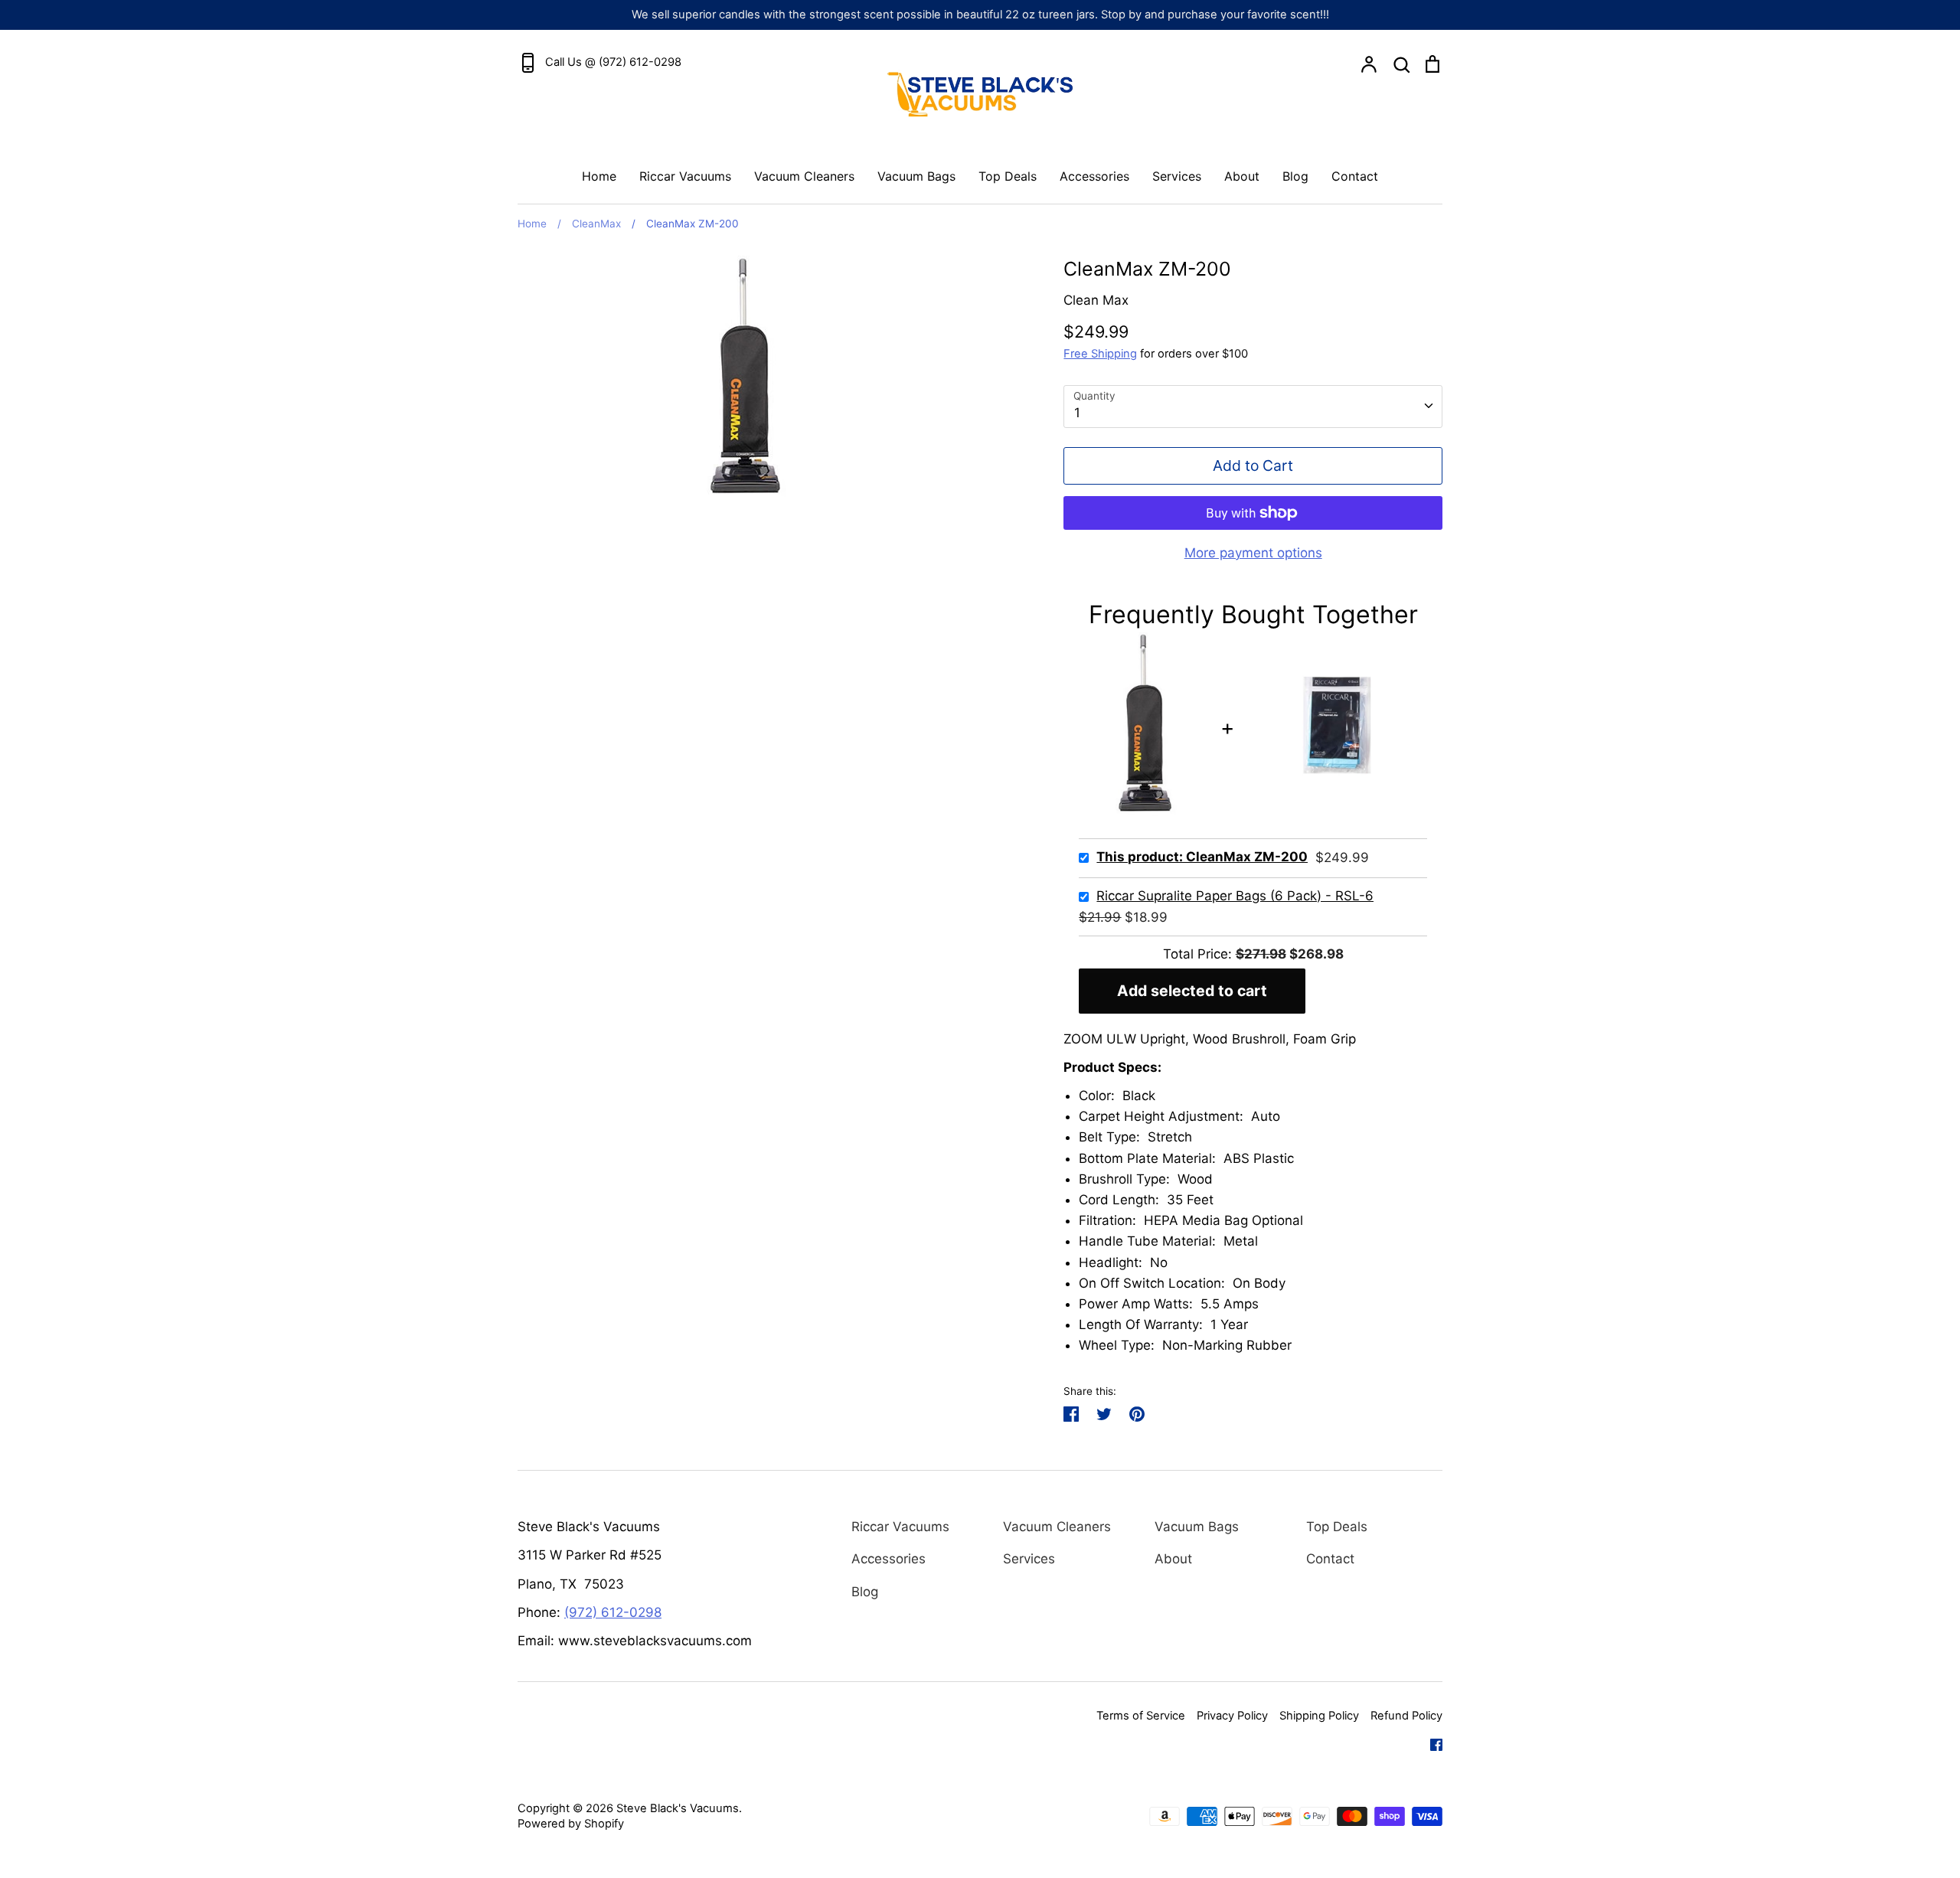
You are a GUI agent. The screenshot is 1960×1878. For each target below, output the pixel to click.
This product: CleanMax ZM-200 (1202, 857)
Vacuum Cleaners (804, 176)
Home (599, 176)
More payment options (1253, 553)
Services (1177, 176)
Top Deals (1008, 176)
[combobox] (1253, 407)
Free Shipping (1100, 354)
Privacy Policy (1232, 1716)
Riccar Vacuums (685, 176)
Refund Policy (1406, 1716)
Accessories (1094, 176)
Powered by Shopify (571, 1824)
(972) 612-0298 (613, 1612)
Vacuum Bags (916, 176)
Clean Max (1096, 300)
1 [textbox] (1077, 413)
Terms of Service (1141, 1716)
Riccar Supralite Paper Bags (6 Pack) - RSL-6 (1235, 896)
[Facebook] (1431, 1743)
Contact (1355, 176)
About (1242, 176)
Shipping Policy (1319, 1716)
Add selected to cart (1192, 991)
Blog (1295, 176)
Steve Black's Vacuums (678, 1808)
